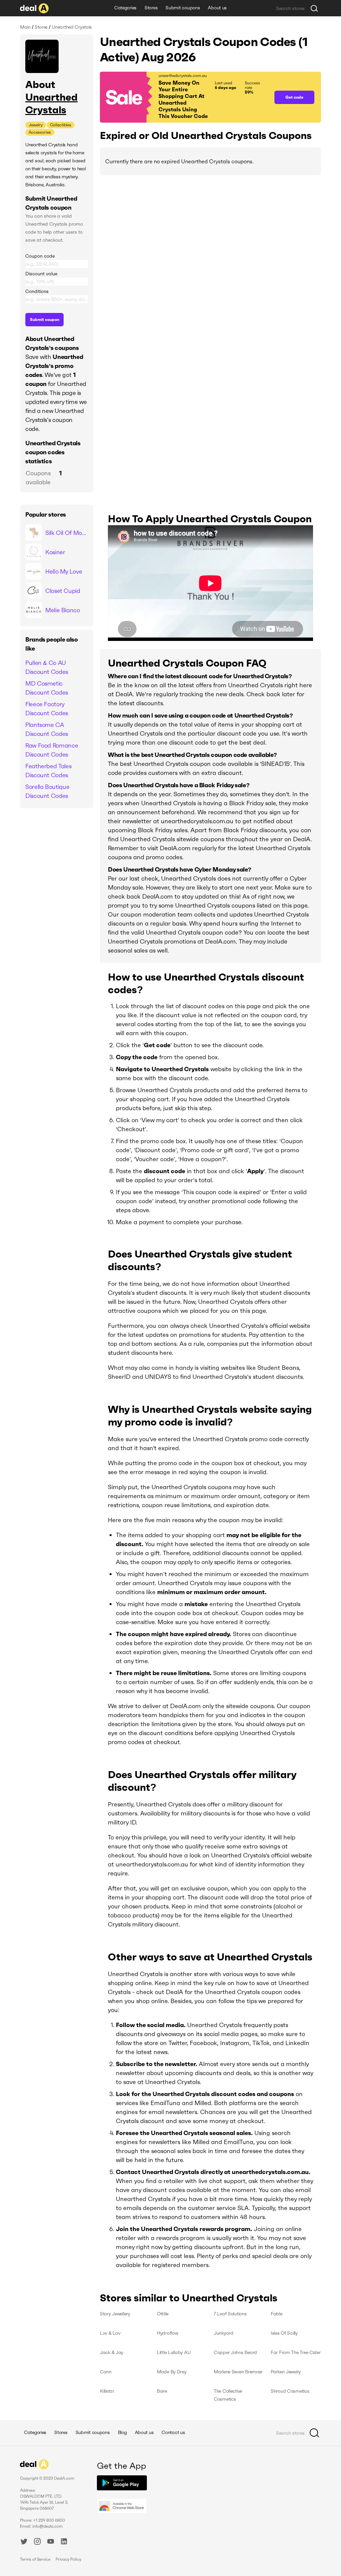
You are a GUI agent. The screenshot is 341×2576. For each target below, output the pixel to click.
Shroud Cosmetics (290, 2391)
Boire (162, 2391)
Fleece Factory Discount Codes (47, 709)
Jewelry (36, 125)
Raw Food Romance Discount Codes (52, 750)
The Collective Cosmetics (228, 2395)
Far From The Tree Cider (296, 2352)
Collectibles (61, 125)
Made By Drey (172, 2372)
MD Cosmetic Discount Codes (47, 688)
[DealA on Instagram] (37, 2542)
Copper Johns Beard (235, 2352)
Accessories (40, 132)
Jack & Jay (112, 2352)
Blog (122, 2432)
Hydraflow (167, 2333)
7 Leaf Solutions (230, 2314)
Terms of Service (35, 2559)
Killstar (107, 2391)
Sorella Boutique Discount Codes (47, 791)
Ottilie (163, 2314)
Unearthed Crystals (51, 103)
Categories (125, 8)
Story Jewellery (115, 2314)
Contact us (173, 2432)
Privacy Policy (68, 2559)
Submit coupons (183, 8)
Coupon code (40, 256)
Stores (151, 8)
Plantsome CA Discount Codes (47, 729)
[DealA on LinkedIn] (64, 2542)
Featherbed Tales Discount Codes (48, 771)
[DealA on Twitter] (24, 2542)
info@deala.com (47, 2526)
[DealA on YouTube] (51, 2542)
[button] (184, 97)
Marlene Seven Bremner (238, 2372)
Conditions (37, 291)
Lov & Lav (110, 2333)
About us (217, 8)
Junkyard (224, 2333)
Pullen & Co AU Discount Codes (47, 667)
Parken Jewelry (286, 2372)
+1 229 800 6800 (49, 2520)
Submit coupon (45, 319)
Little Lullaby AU (174, 2352)
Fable (277, 2314)
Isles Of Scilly (284, 2333)
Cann (106, 2372)
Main (25, 27)
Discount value (41, 274)
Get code (294, 97)
